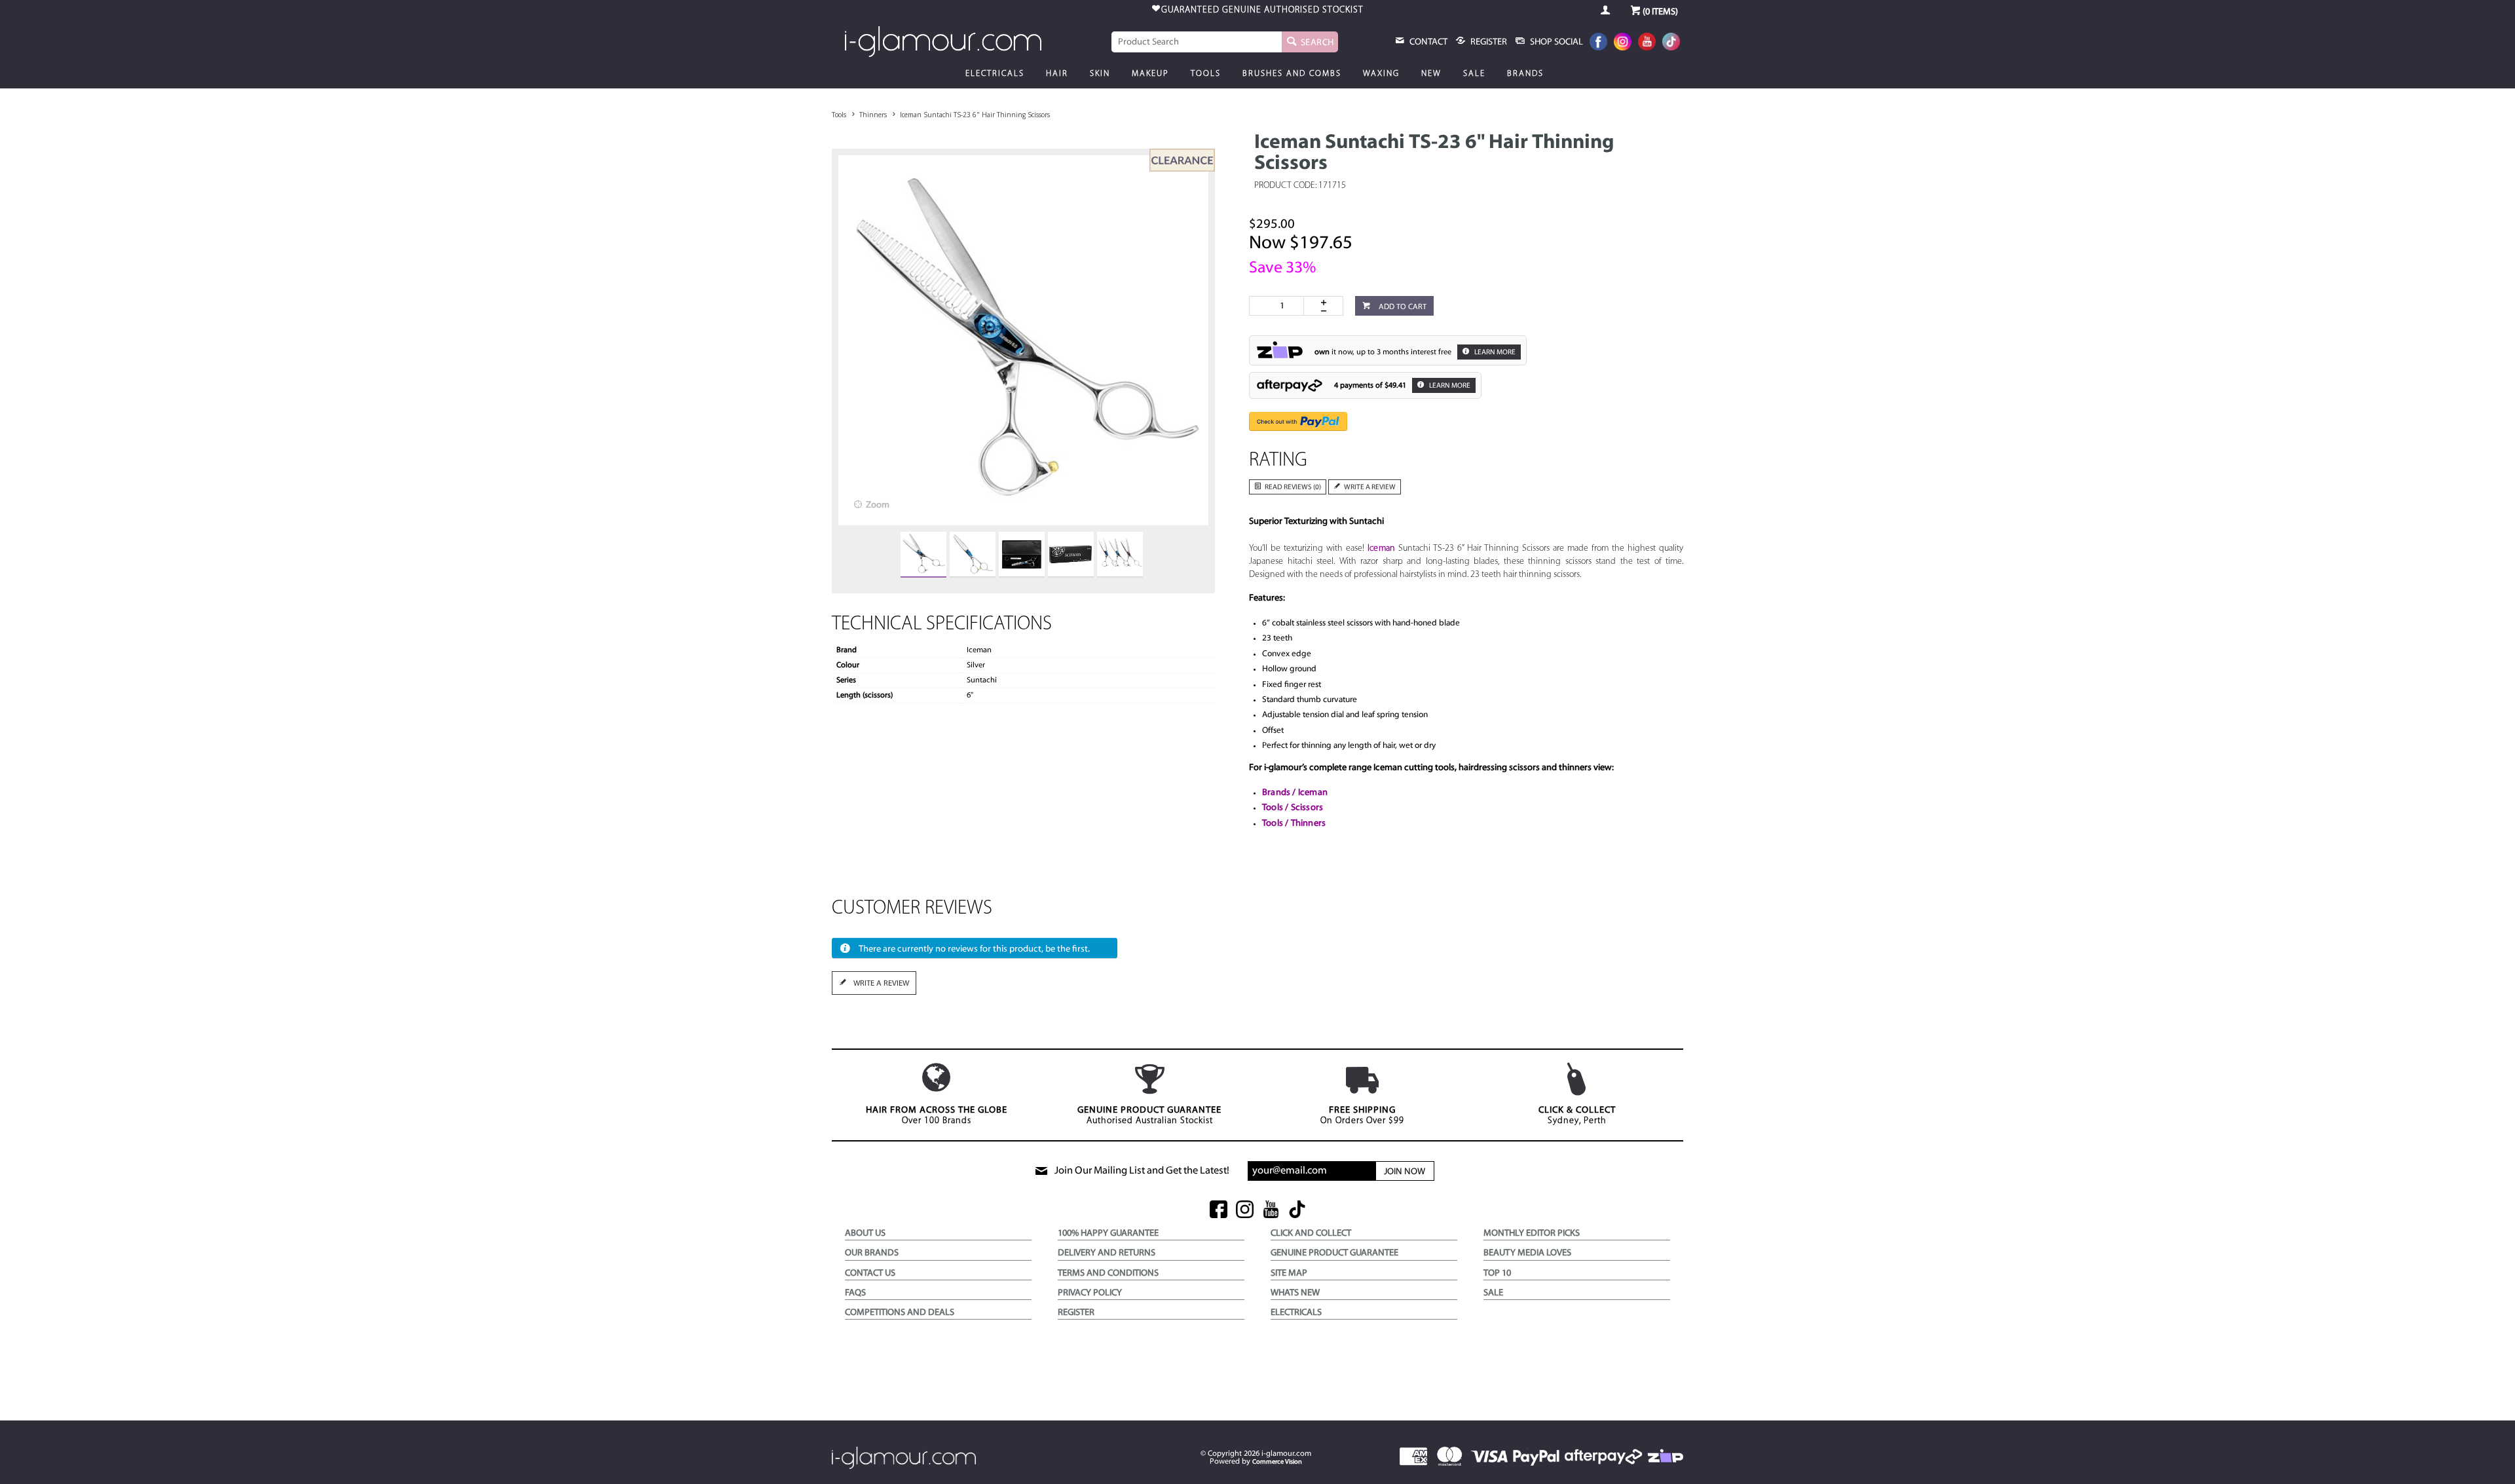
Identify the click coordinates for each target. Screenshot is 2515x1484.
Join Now (1405, 1172)
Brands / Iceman (1295, 793)
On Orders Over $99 (1362, 1116)
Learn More (1494, 353)
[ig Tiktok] (1297, 1211)
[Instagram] (1623, 43)
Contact (1427, 42)
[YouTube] (1647, 43)
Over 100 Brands (937, 1116)
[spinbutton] (1279, 306)
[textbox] (1197, 42)
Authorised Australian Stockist (1149, 1116)
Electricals (995, 74)
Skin (1100, 74)
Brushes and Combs (1292, 74)
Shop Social (1556, 42)
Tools (1206, 74)
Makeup (1150, 74)
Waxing (1381, 74)
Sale (1474, 74)
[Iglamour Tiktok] (1671, 43)
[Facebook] (1598, 43)
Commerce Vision (1277, 1462)
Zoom (878, 505)
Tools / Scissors (1293, 808)
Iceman (1381, 548)
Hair (1057, 74)
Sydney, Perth (1577, 1116)
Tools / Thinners (1294, 824)
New (1431, 74)
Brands (1525, 74)
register (1488, 42)
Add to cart (1402, 307)
